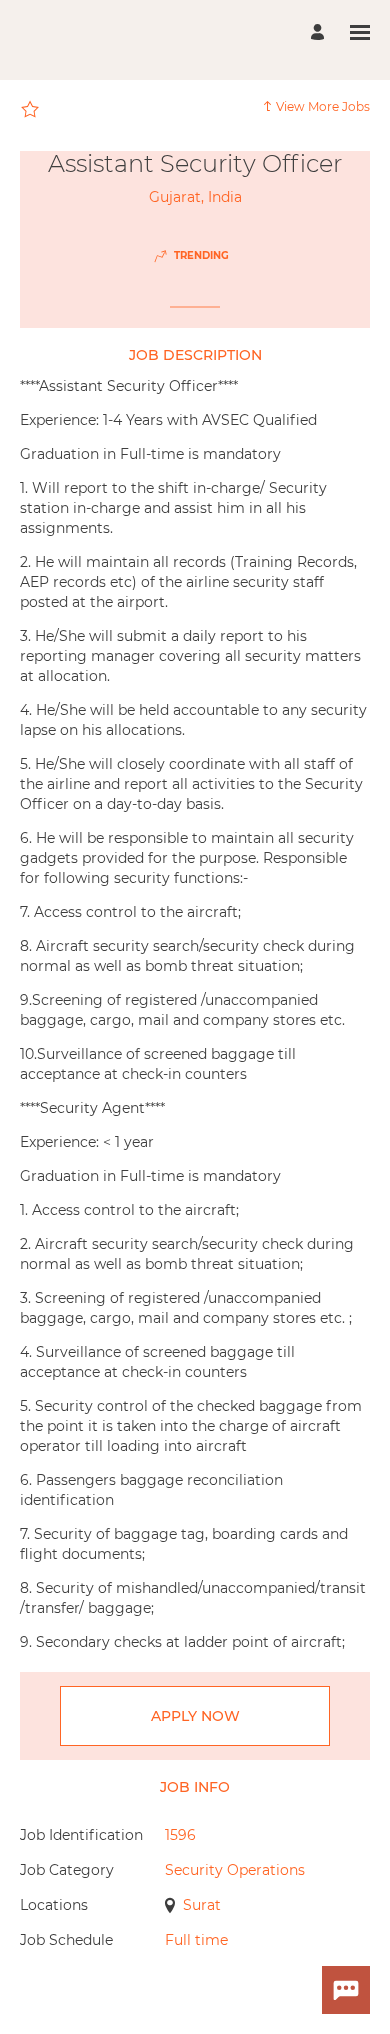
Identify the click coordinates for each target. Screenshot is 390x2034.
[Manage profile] (320, 32)
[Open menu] (360, 32)
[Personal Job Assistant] (346, 1990)
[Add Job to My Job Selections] (30, 110)
